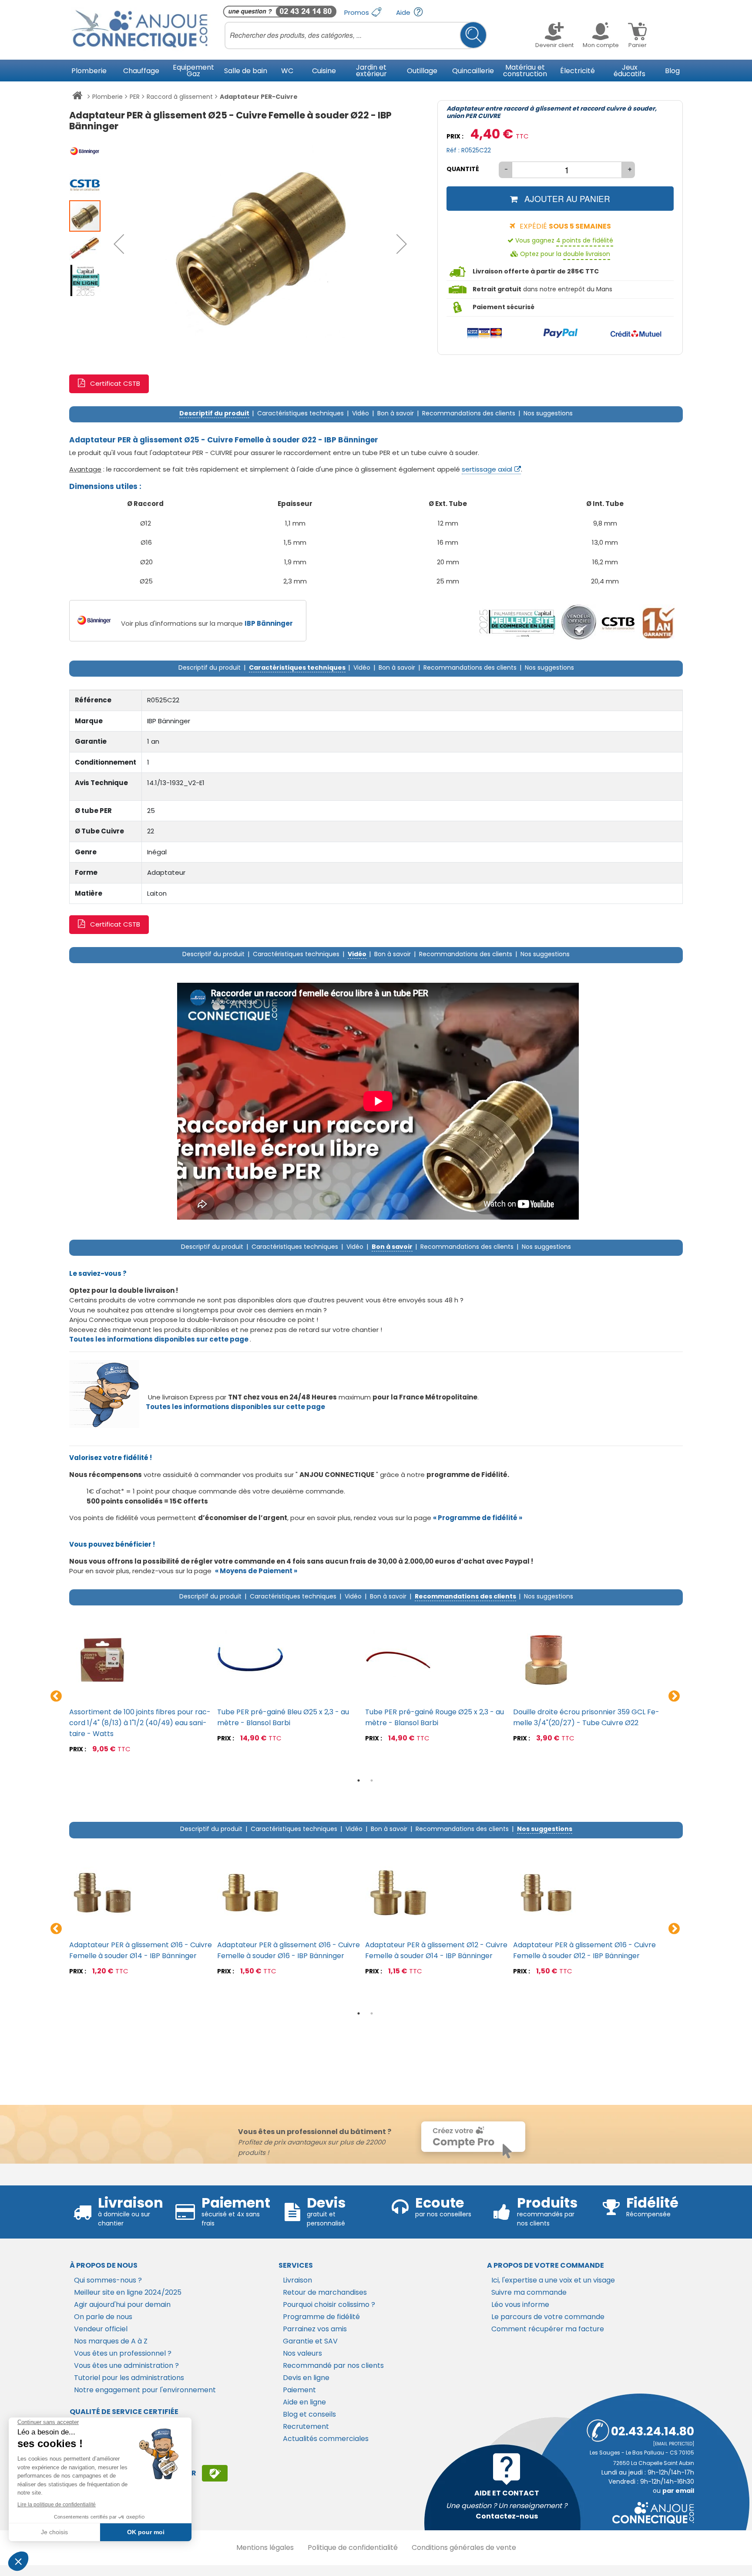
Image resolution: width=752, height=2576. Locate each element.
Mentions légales (265, 2547)
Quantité (463, 169)
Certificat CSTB (115, 383)
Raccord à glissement (180, 97)
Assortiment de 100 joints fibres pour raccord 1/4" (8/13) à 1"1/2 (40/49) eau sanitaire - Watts (140, 1723)
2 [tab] (372, 1780)
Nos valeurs (302, 2353)
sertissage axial (487, 469)
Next (674, 1696)
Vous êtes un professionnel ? (123, 2353)
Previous (56, 1696)
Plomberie (107, 97)
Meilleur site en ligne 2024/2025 (128, 2292)
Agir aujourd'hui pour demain (122, 2305)
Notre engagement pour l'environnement (145, 2390)
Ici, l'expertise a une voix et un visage (553, 2280)
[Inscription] (215, 2473)
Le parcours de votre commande (548, 2317)
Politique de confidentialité (353, 2547)
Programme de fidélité (321, 2317)
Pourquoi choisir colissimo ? (329, 2305)
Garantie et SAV (310, 2341)
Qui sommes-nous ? (108, 2280)
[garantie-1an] (657, 622)
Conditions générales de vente (464, 2547)
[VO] (579, 622)
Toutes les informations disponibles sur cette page (235, 1407)
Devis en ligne (306, 2378)
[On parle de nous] (517, 622)
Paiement (299, 2390)
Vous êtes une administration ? (126, 2365)
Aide (404, 12)
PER (135, 97)
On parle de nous (103, 2317)
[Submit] (473, 35)
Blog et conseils (309, 2414)
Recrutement (306, 2426)
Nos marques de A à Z (111, 2341)
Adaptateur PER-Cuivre (259, 97)
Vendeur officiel (101, 2329)
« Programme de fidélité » (478, 1518)
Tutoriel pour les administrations (129, 2378)
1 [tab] (359, 1780)
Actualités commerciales (326, 2439)
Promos (358, 12)
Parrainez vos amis (315, 2329)
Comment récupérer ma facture (548, 2329)
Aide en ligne (304, 2402)
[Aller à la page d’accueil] (77, 97)
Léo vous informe (520, 2305)
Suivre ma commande (529, 2292)
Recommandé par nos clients (333, 2365)
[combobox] (356, 35)
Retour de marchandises (325, 2292)
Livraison (297, 2280)
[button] (119, 244)
